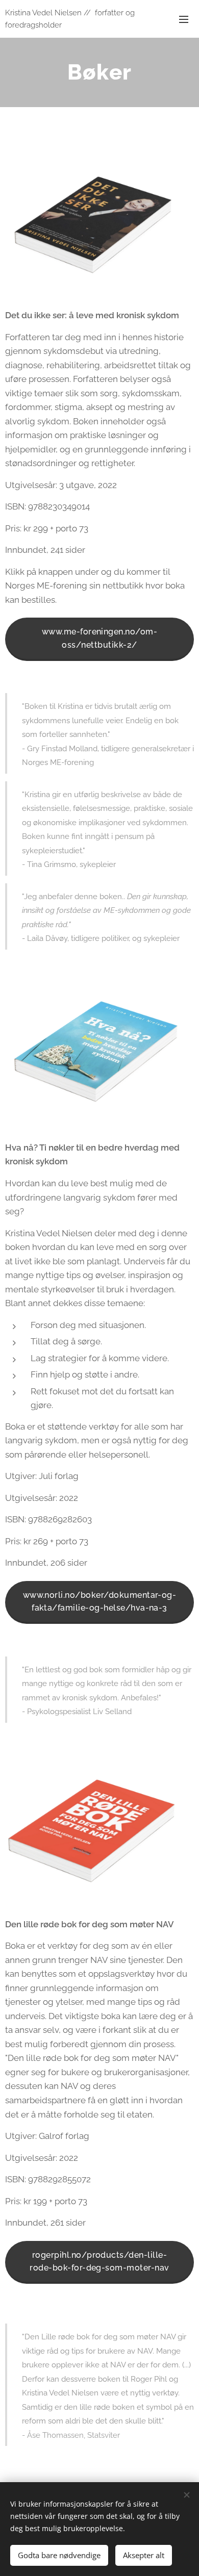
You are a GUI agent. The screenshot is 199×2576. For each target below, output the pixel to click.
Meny (184, 19)
